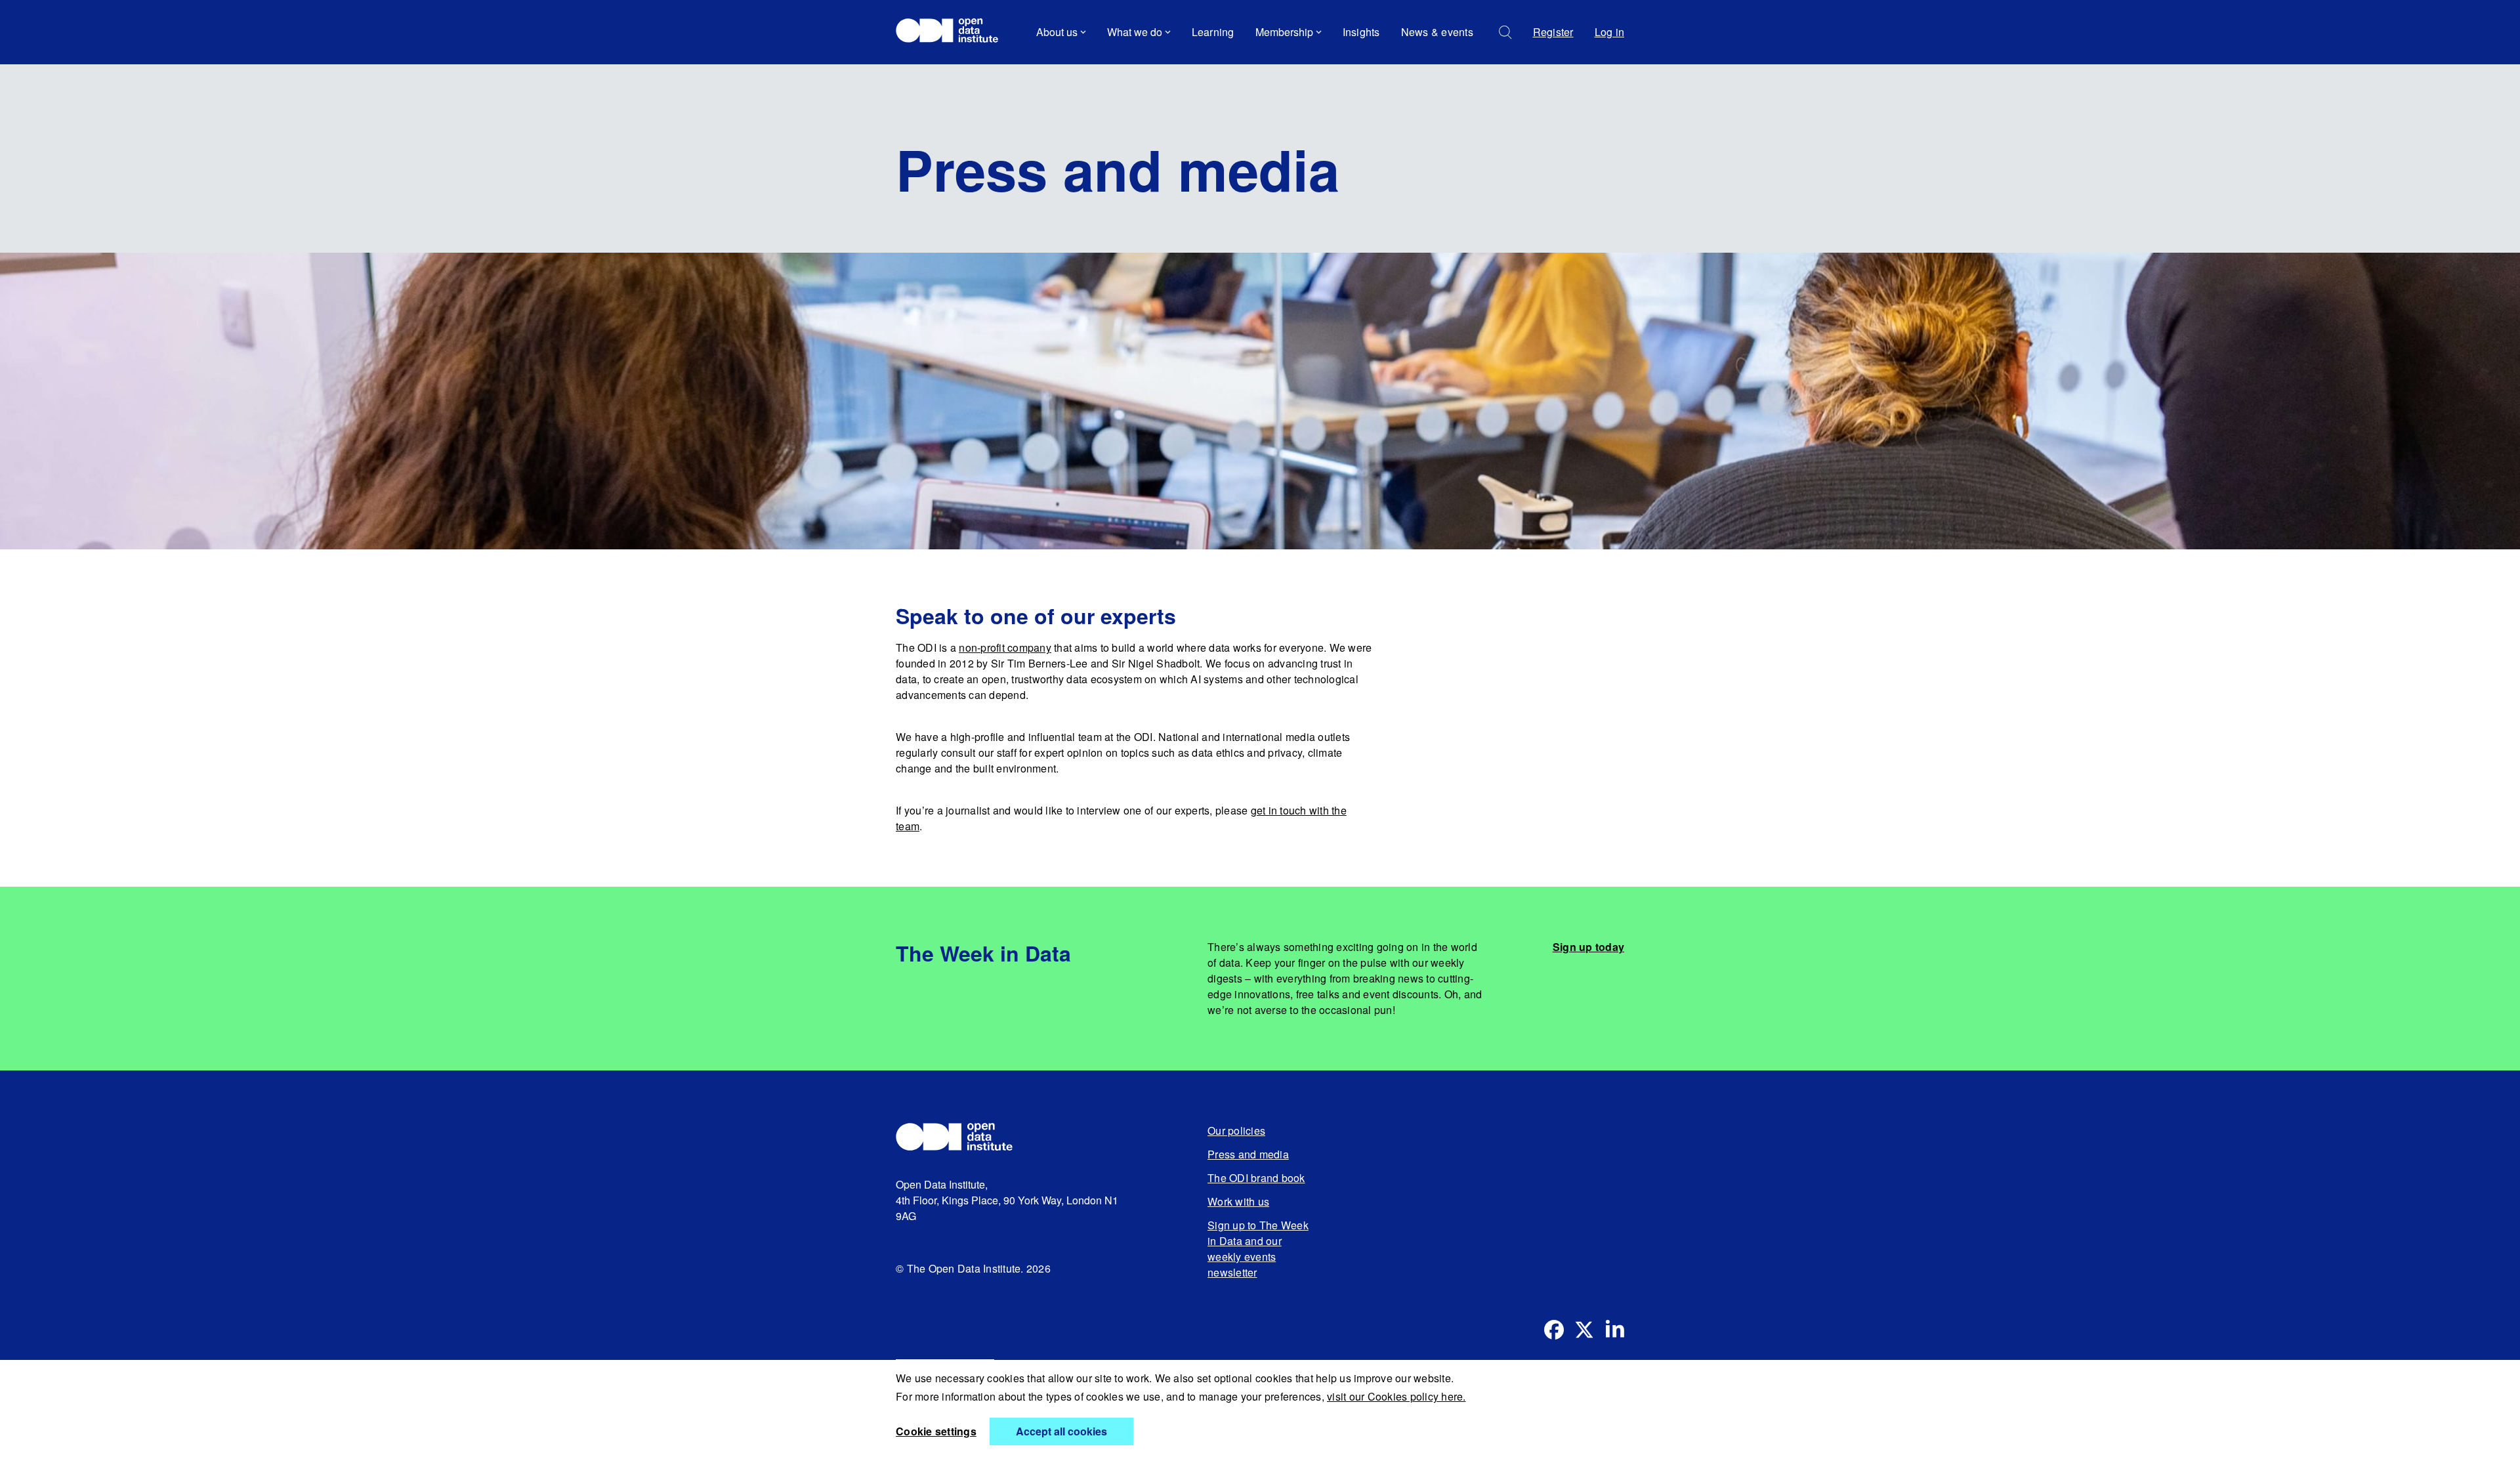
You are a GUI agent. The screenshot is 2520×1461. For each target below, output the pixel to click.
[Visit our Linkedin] (1614, 1330)
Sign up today (1588, 947)
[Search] (1505, 32)
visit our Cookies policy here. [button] (1396, 1396)
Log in (1610, 32)
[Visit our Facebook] (1554, 1330)
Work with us (1238, 1201)
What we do (1135, 32)
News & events (1437, 32)
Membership (1284, 32)
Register (1553, 32)
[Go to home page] (953, 32)
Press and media (1248, 1154)
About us (1057, 32)
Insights (1361, 32)
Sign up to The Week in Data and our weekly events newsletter (1258, 1249)
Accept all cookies (1061, 1431)
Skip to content (940, 69)
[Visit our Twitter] (1584, 1330)
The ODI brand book (1256, 1178)
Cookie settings (936, 1431)
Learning (1213, 32)
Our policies (1236, 1131)
